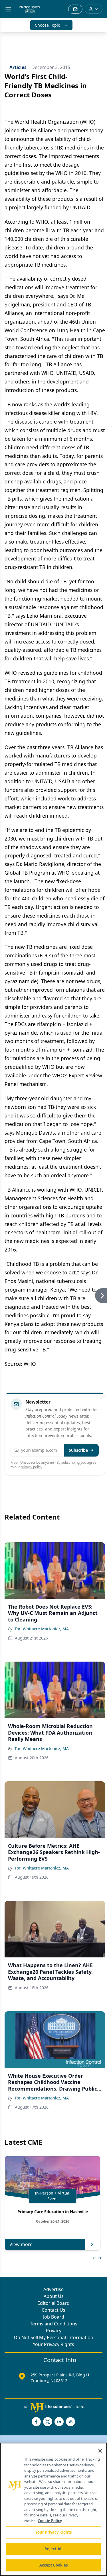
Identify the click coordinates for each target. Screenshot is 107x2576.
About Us (54, 2296)
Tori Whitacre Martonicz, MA (42, 1629)
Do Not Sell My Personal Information (54, 2337)
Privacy (54, 2331)
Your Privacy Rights (53, 2344)
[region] (53, 2509)
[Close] (100, 2451)
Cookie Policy (50, 2521)
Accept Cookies (54, 2565)
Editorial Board (53, 2303)
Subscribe (78, 1450)
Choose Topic (47, 25)
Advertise (53, 2289)
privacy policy (32, 1467)
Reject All (53, 2549)
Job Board (54, 2317)
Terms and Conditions (54, 2324)
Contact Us (53, 2310)
